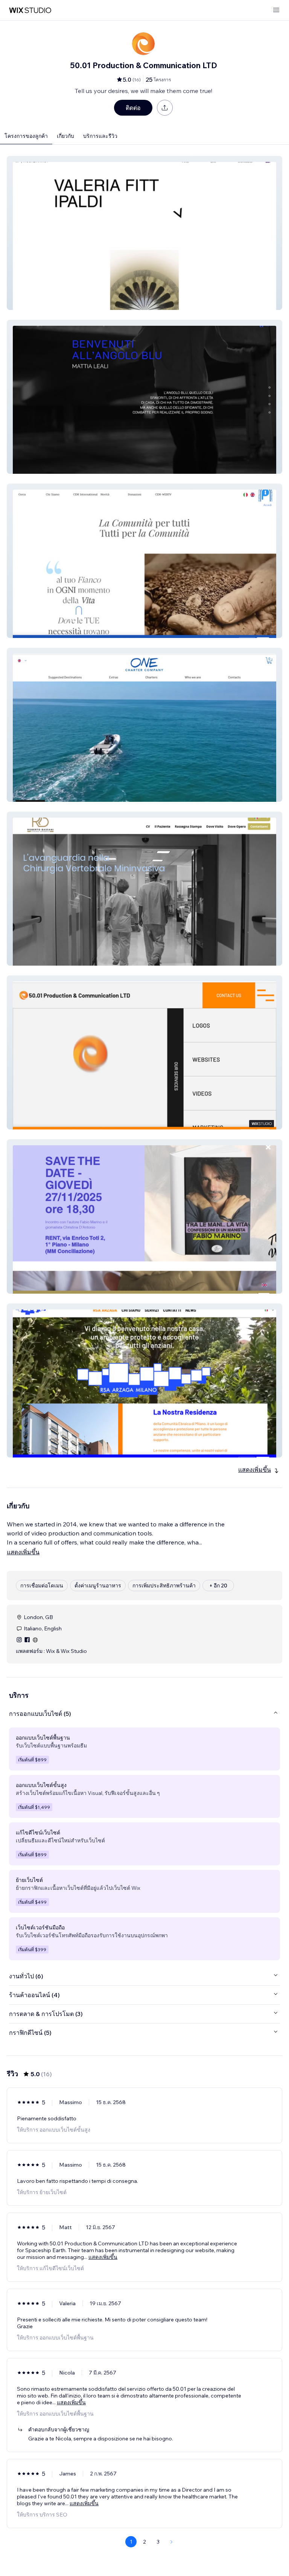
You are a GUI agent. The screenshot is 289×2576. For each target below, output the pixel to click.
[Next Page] (172, 2542)
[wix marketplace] (30, 10)
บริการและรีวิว (100, 136)
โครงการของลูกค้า (26, 136)
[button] (144, 233)
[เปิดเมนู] (276, 10)
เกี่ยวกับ (65, 136)
